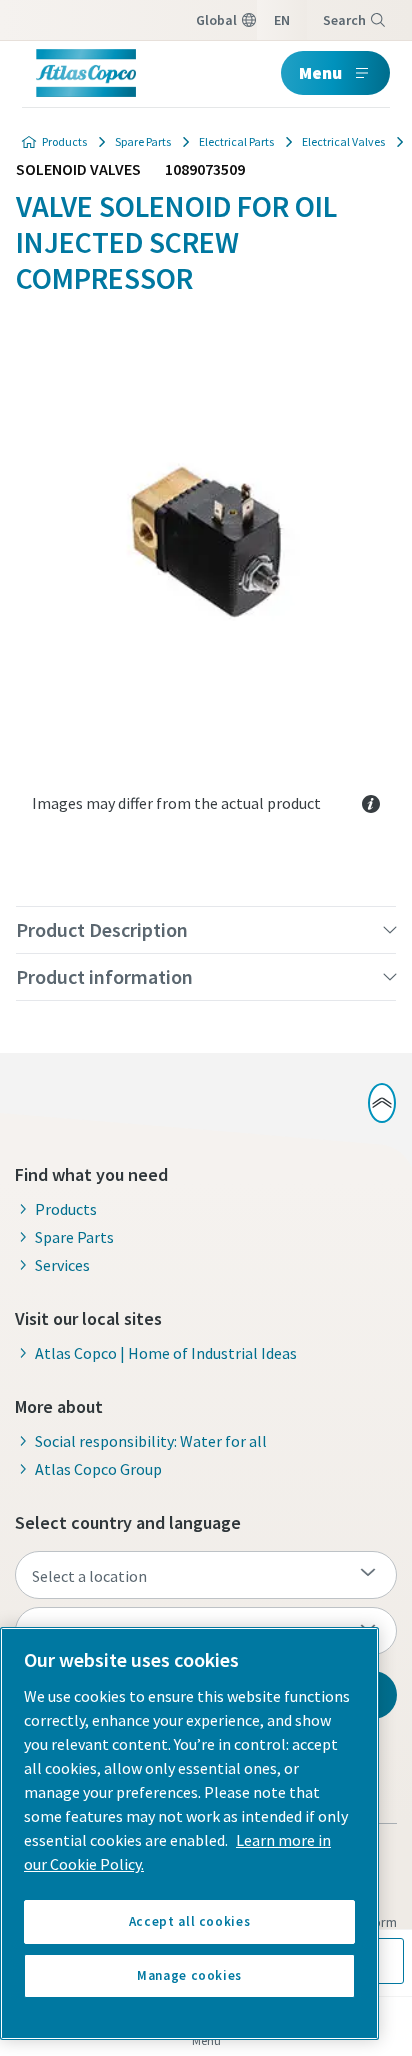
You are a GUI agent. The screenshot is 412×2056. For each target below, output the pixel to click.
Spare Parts (143, 141)
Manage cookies (189, 1975)
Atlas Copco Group (98, 1469)
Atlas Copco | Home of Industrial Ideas (166, 1353)
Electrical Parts (236, 141)
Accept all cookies (190, 1921)
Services (62, 1265)
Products (64, 141)
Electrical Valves (343, 141)
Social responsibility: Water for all (151, 1441)
